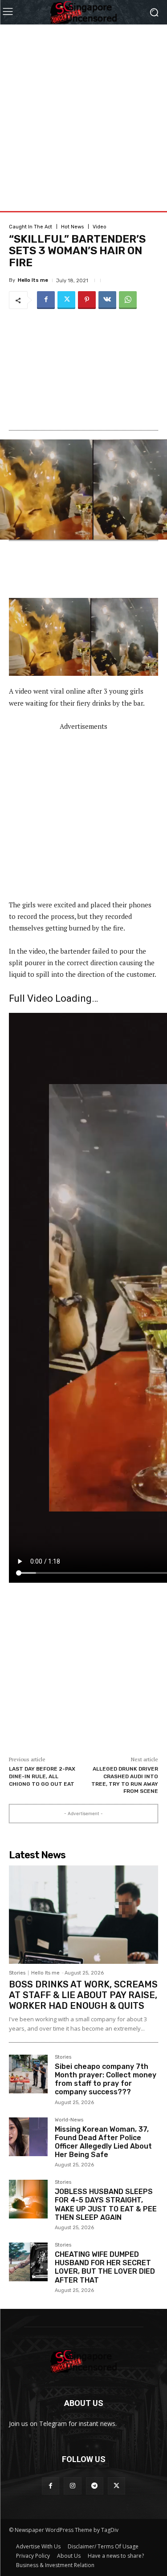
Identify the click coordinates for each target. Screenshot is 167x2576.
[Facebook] (46, 300)
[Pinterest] (87, 300)
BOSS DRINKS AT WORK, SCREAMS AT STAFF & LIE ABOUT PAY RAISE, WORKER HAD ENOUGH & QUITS (83, 1995)
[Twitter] (66, 300)
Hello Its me (33, 280)
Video (100, 227)
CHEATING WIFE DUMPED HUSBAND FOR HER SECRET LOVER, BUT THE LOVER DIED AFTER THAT (105, 2267)
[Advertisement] (83, 108)
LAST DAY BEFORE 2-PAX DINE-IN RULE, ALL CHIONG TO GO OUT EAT (42, 1776)
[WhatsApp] (128, 300)
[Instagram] (72, 2486)
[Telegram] (95, 2486)
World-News (69, 2120)
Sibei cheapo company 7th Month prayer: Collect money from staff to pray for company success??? (106, 2079)
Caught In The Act (31, 227)
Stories (17, 1973)
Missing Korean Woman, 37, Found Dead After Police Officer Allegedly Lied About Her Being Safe (103, 2142)
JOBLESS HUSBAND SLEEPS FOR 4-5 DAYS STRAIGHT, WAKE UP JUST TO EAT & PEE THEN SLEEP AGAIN (106, 2204)
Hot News (72, 227)
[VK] (107, 300)
